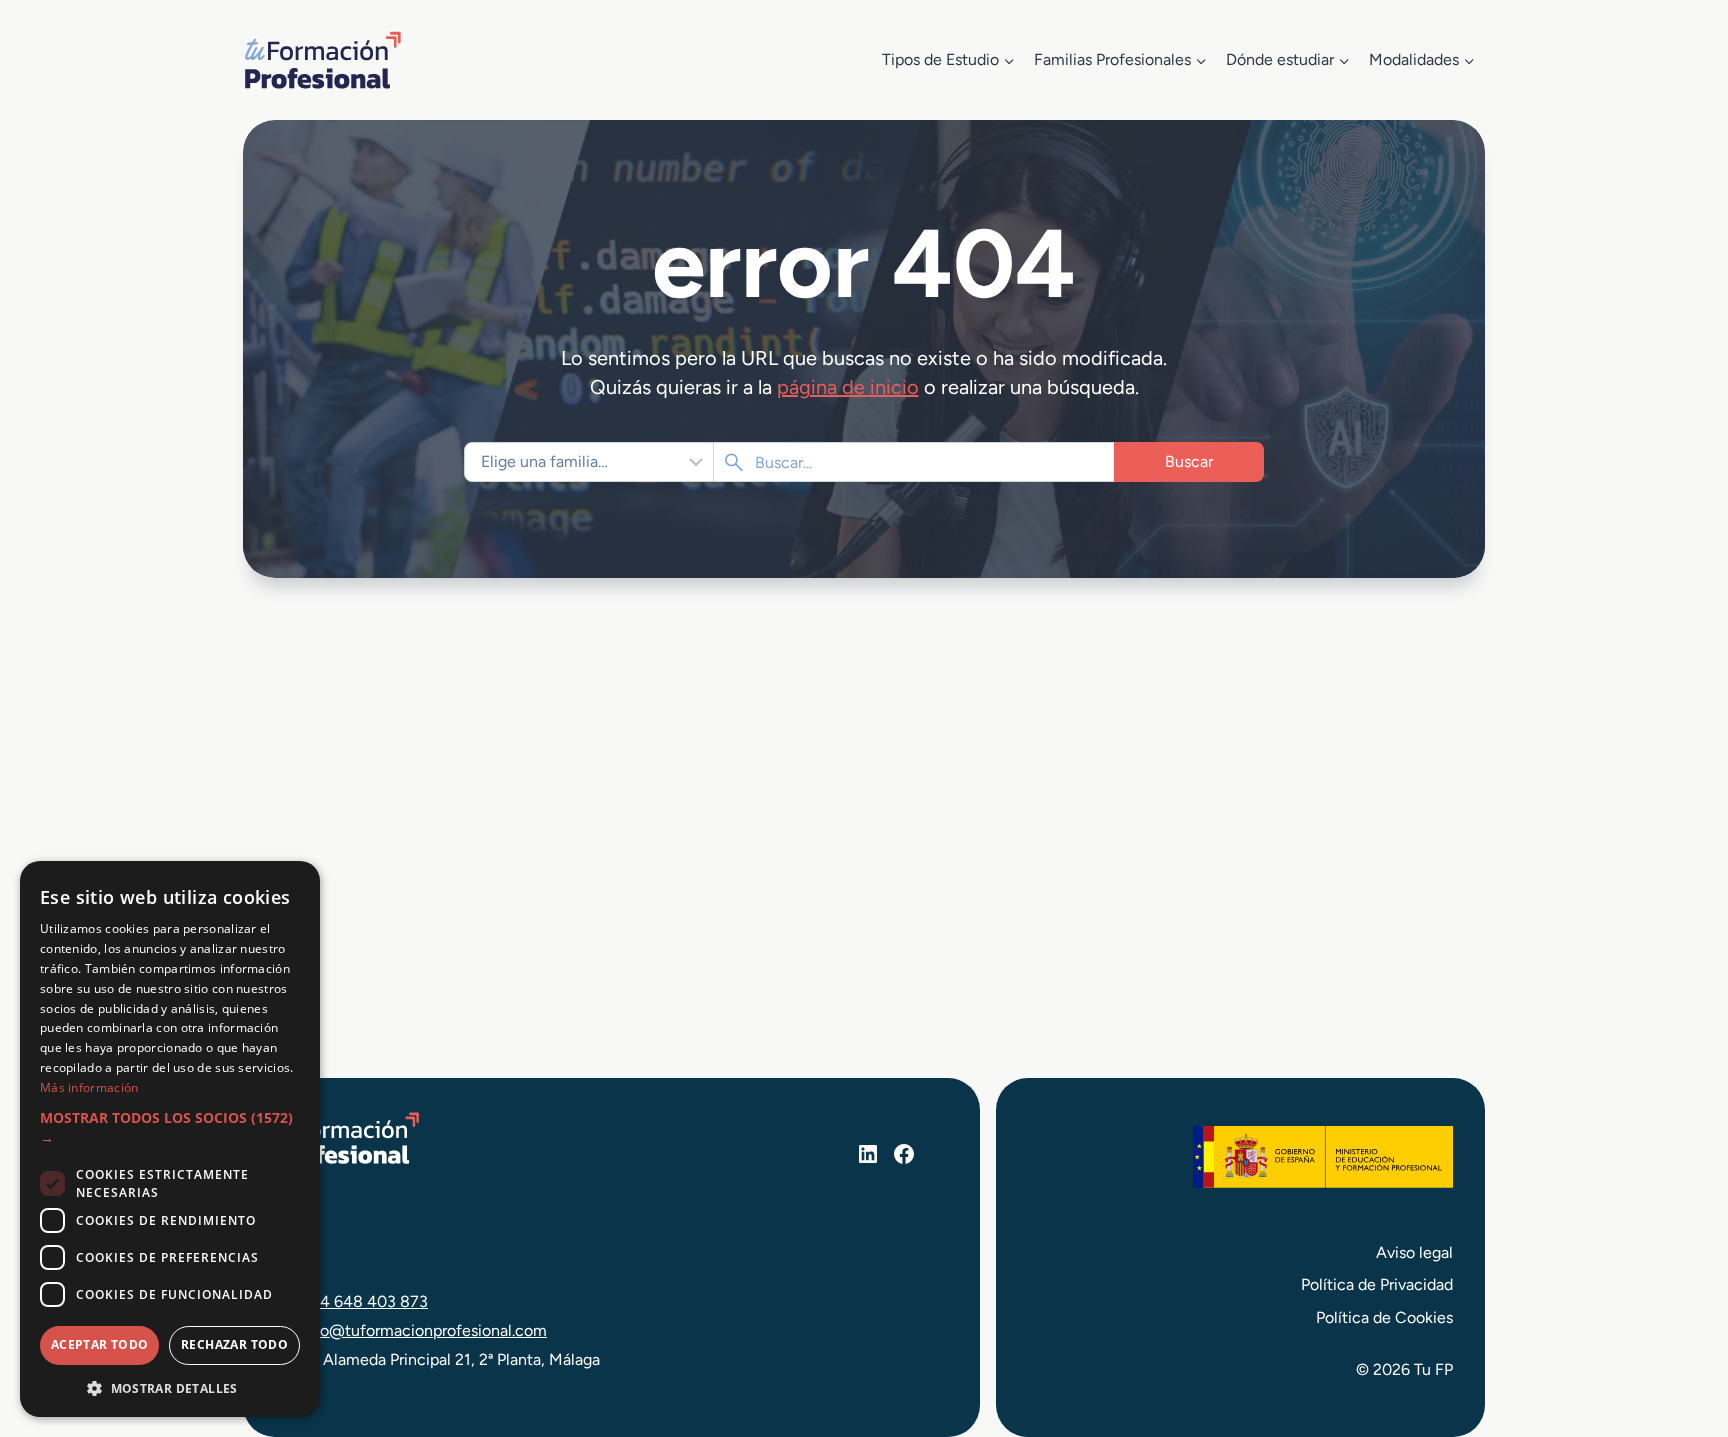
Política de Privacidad (1377, 1284)
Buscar (1189, 461)
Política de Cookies (1384, 1317)
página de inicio (848, 387)
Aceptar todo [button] (100, 1344)
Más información (89, 1087)
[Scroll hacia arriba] (1676, 1329)
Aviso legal (1414, 1252)
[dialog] (170, 1139)
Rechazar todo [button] (234, 1344)
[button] (170, 1128)
